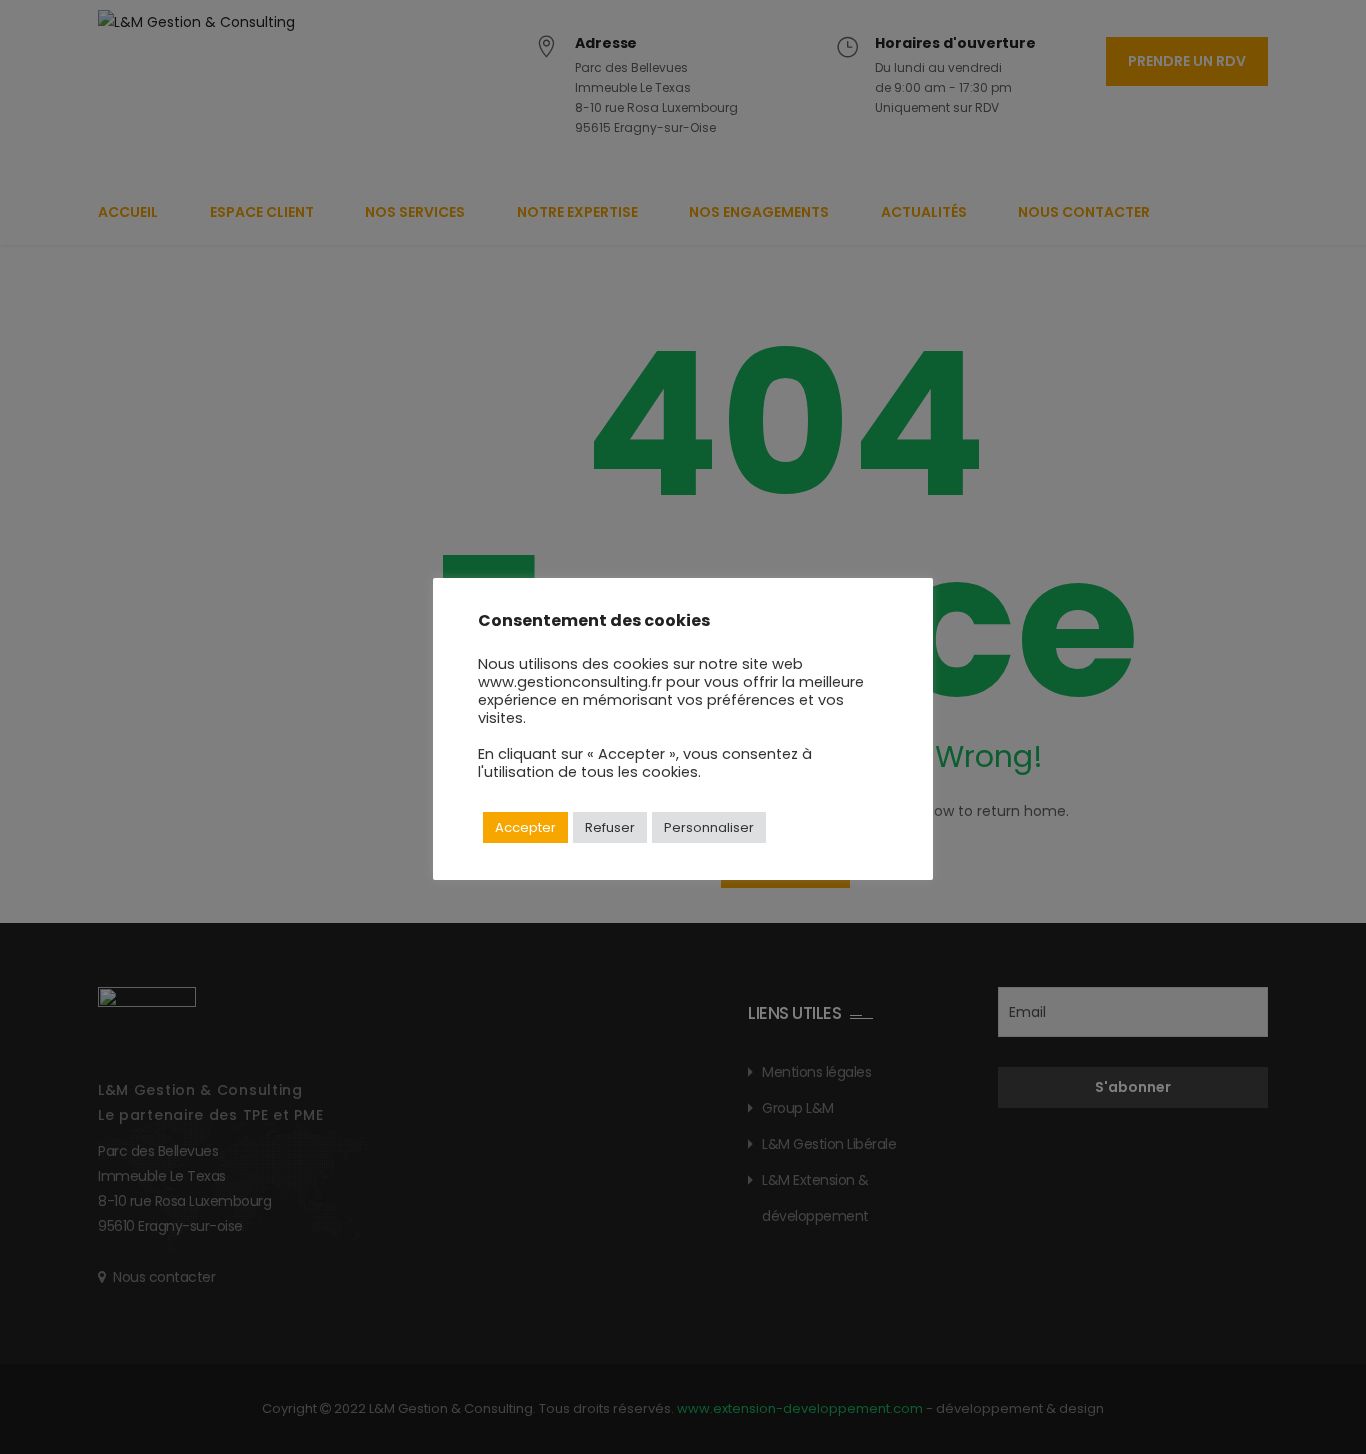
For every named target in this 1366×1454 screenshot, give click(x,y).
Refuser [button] (610, 827)
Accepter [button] (525, 827)
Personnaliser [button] (709, 827)
